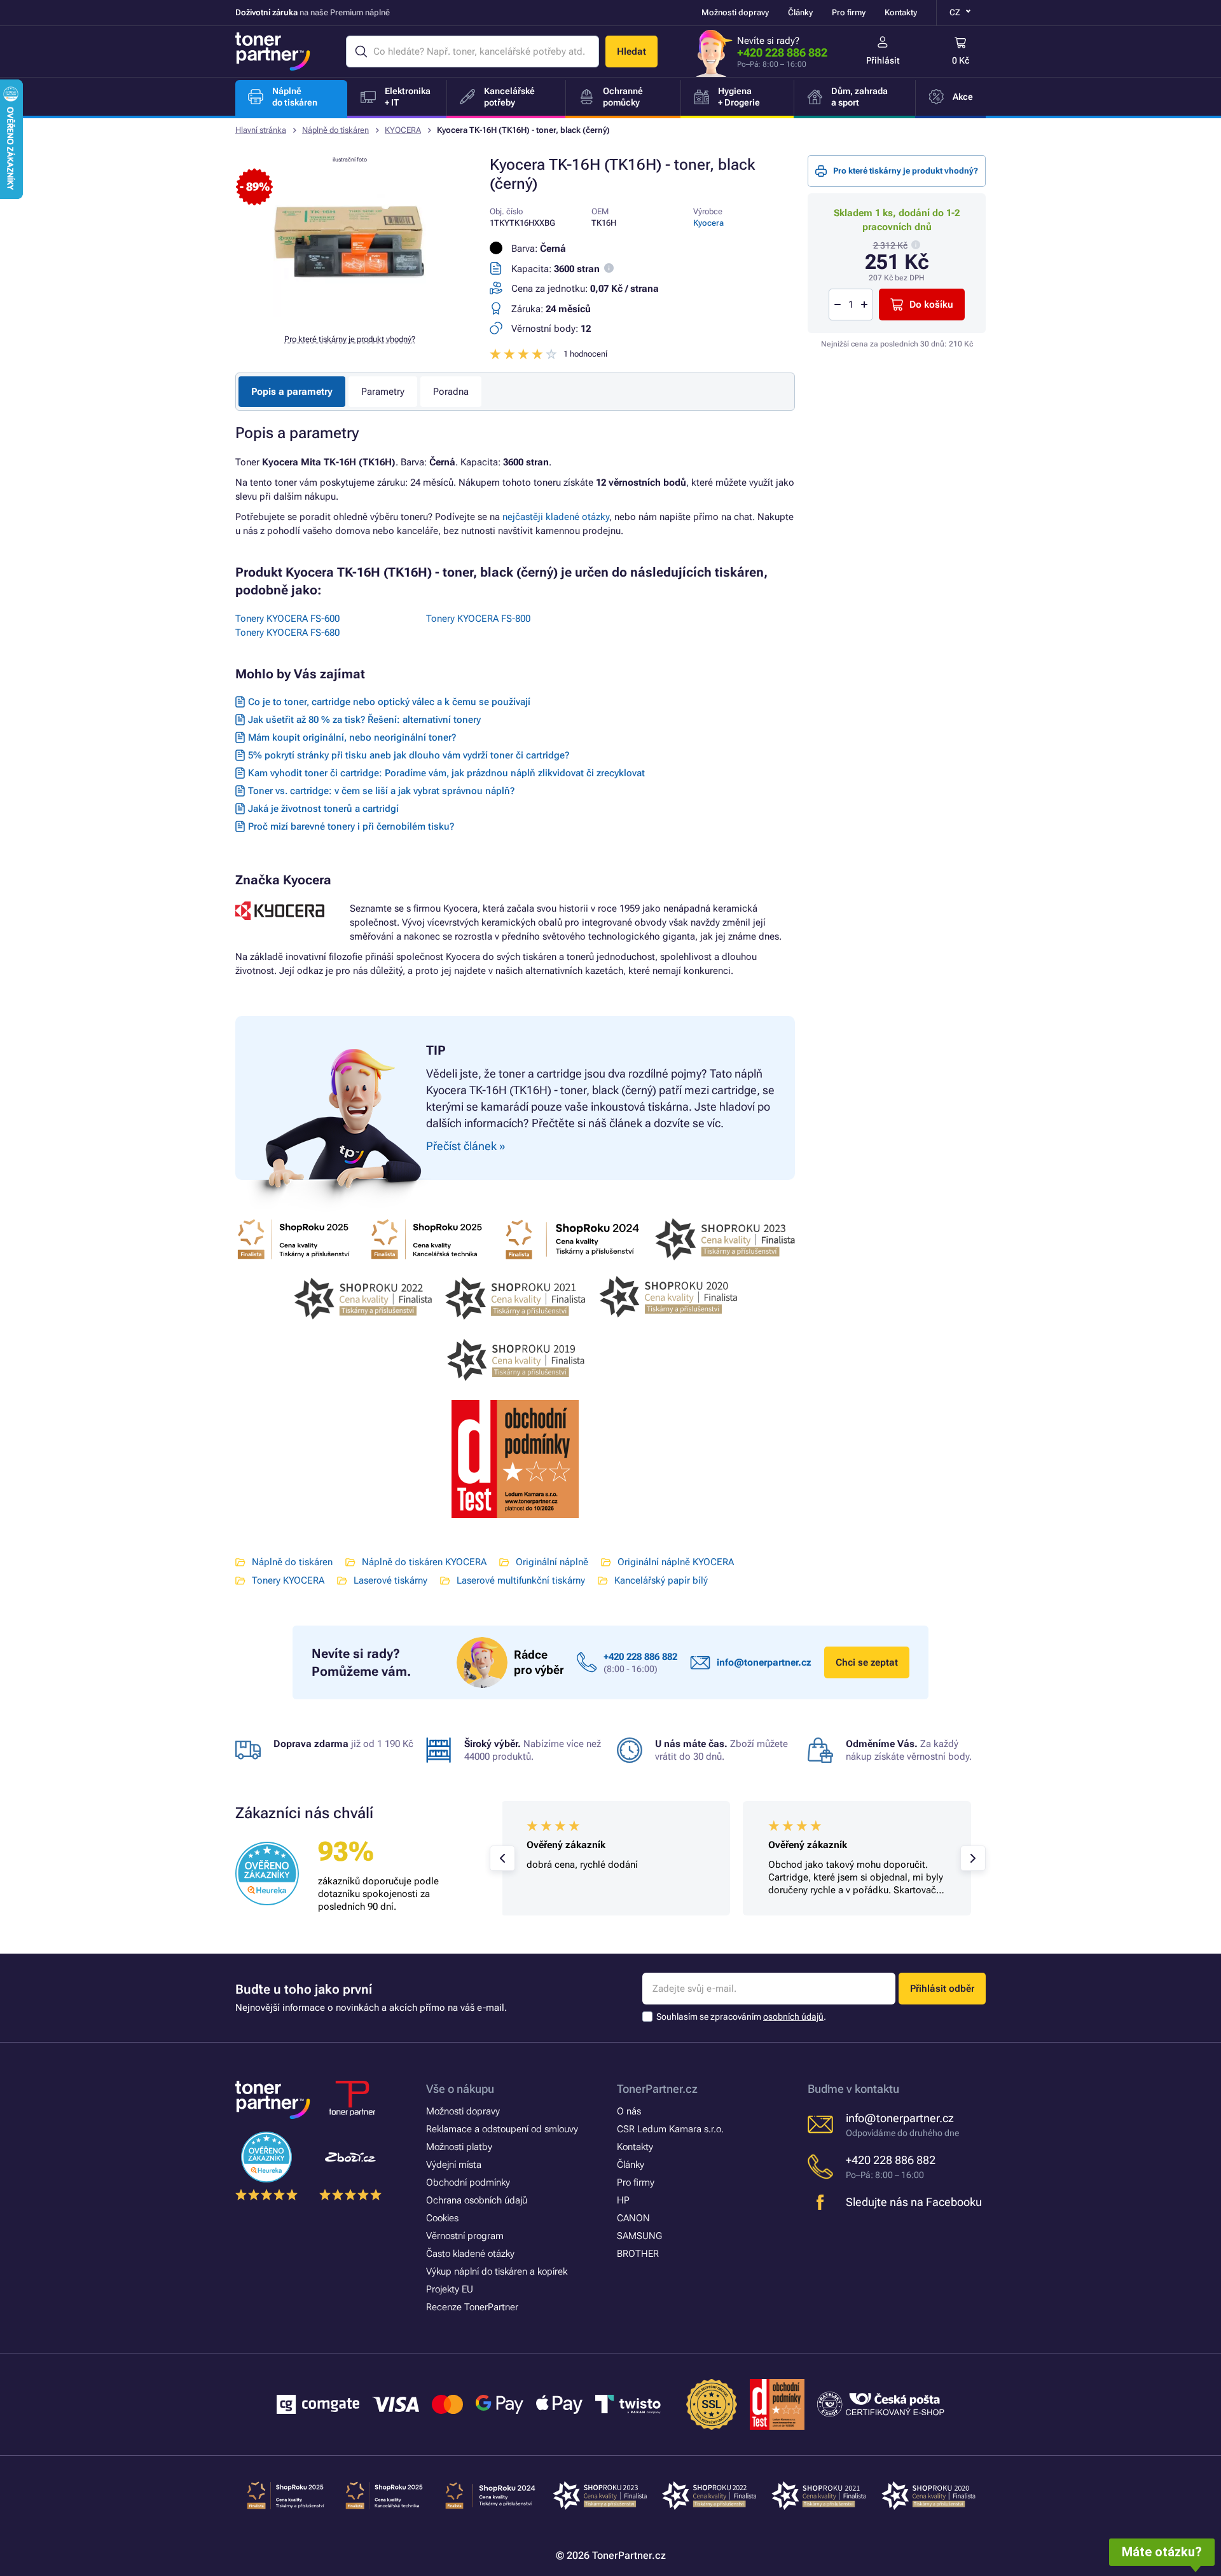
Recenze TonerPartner (472, 2307)
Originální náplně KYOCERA (676, 1562)
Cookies (442, 2218)
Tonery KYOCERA (288, 1580)
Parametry (383, 392)
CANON (633, 2218)
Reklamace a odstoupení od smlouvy (502, 2129)
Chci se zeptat (867, 1662)
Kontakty (901, 12)
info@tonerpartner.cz (764, 1662)
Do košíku (931, 305)
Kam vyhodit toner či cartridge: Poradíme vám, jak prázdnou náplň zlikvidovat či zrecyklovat (446, 773)
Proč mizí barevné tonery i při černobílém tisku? (351, 826)
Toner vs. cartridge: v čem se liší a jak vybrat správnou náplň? (381, 791)
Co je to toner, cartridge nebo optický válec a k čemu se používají (389, 702)
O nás (629, 2111)
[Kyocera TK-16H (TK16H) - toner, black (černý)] (350, 314)
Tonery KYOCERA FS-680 (287, 633)
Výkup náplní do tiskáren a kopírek (497, 2271)
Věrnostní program (465, 2236)
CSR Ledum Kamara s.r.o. (670, 2129)
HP (623, 2200)
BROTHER (638, 2254)
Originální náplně (552, 1562)
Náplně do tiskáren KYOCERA (424, 1562)
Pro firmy (849, 12)
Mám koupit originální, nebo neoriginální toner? (352, 737)
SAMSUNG (639, 2236)
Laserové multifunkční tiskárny (521, 1580)
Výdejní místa (454, 2165)
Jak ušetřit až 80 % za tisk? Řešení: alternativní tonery (364, 720)
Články (800, 12)
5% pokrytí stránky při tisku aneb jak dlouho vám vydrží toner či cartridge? (409, 755)
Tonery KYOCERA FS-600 (287, 619)
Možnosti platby (459, 2147)
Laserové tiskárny (390, 1580)
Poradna (451, 392)
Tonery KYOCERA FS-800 (478, 619)
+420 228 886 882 (782, 52)
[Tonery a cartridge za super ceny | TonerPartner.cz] (273, 51)
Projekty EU (450, 2289)
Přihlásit (883, 60)
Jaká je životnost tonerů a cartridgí (323, 809)
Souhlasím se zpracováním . (741, 2017)
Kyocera (708, 223)
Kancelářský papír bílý (661, 1580)
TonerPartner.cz (657, 2089)
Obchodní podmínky (468, 2182)
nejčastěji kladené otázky (556, 517)
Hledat (631, 51)
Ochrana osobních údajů (477, 2200)
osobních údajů (793, 2017)
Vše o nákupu (460, 2089)
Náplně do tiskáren (335, 130)
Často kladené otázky (470, 2254)
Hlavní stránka (261, 130)
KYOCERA (403, 130)
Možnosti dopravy (735, 12)
